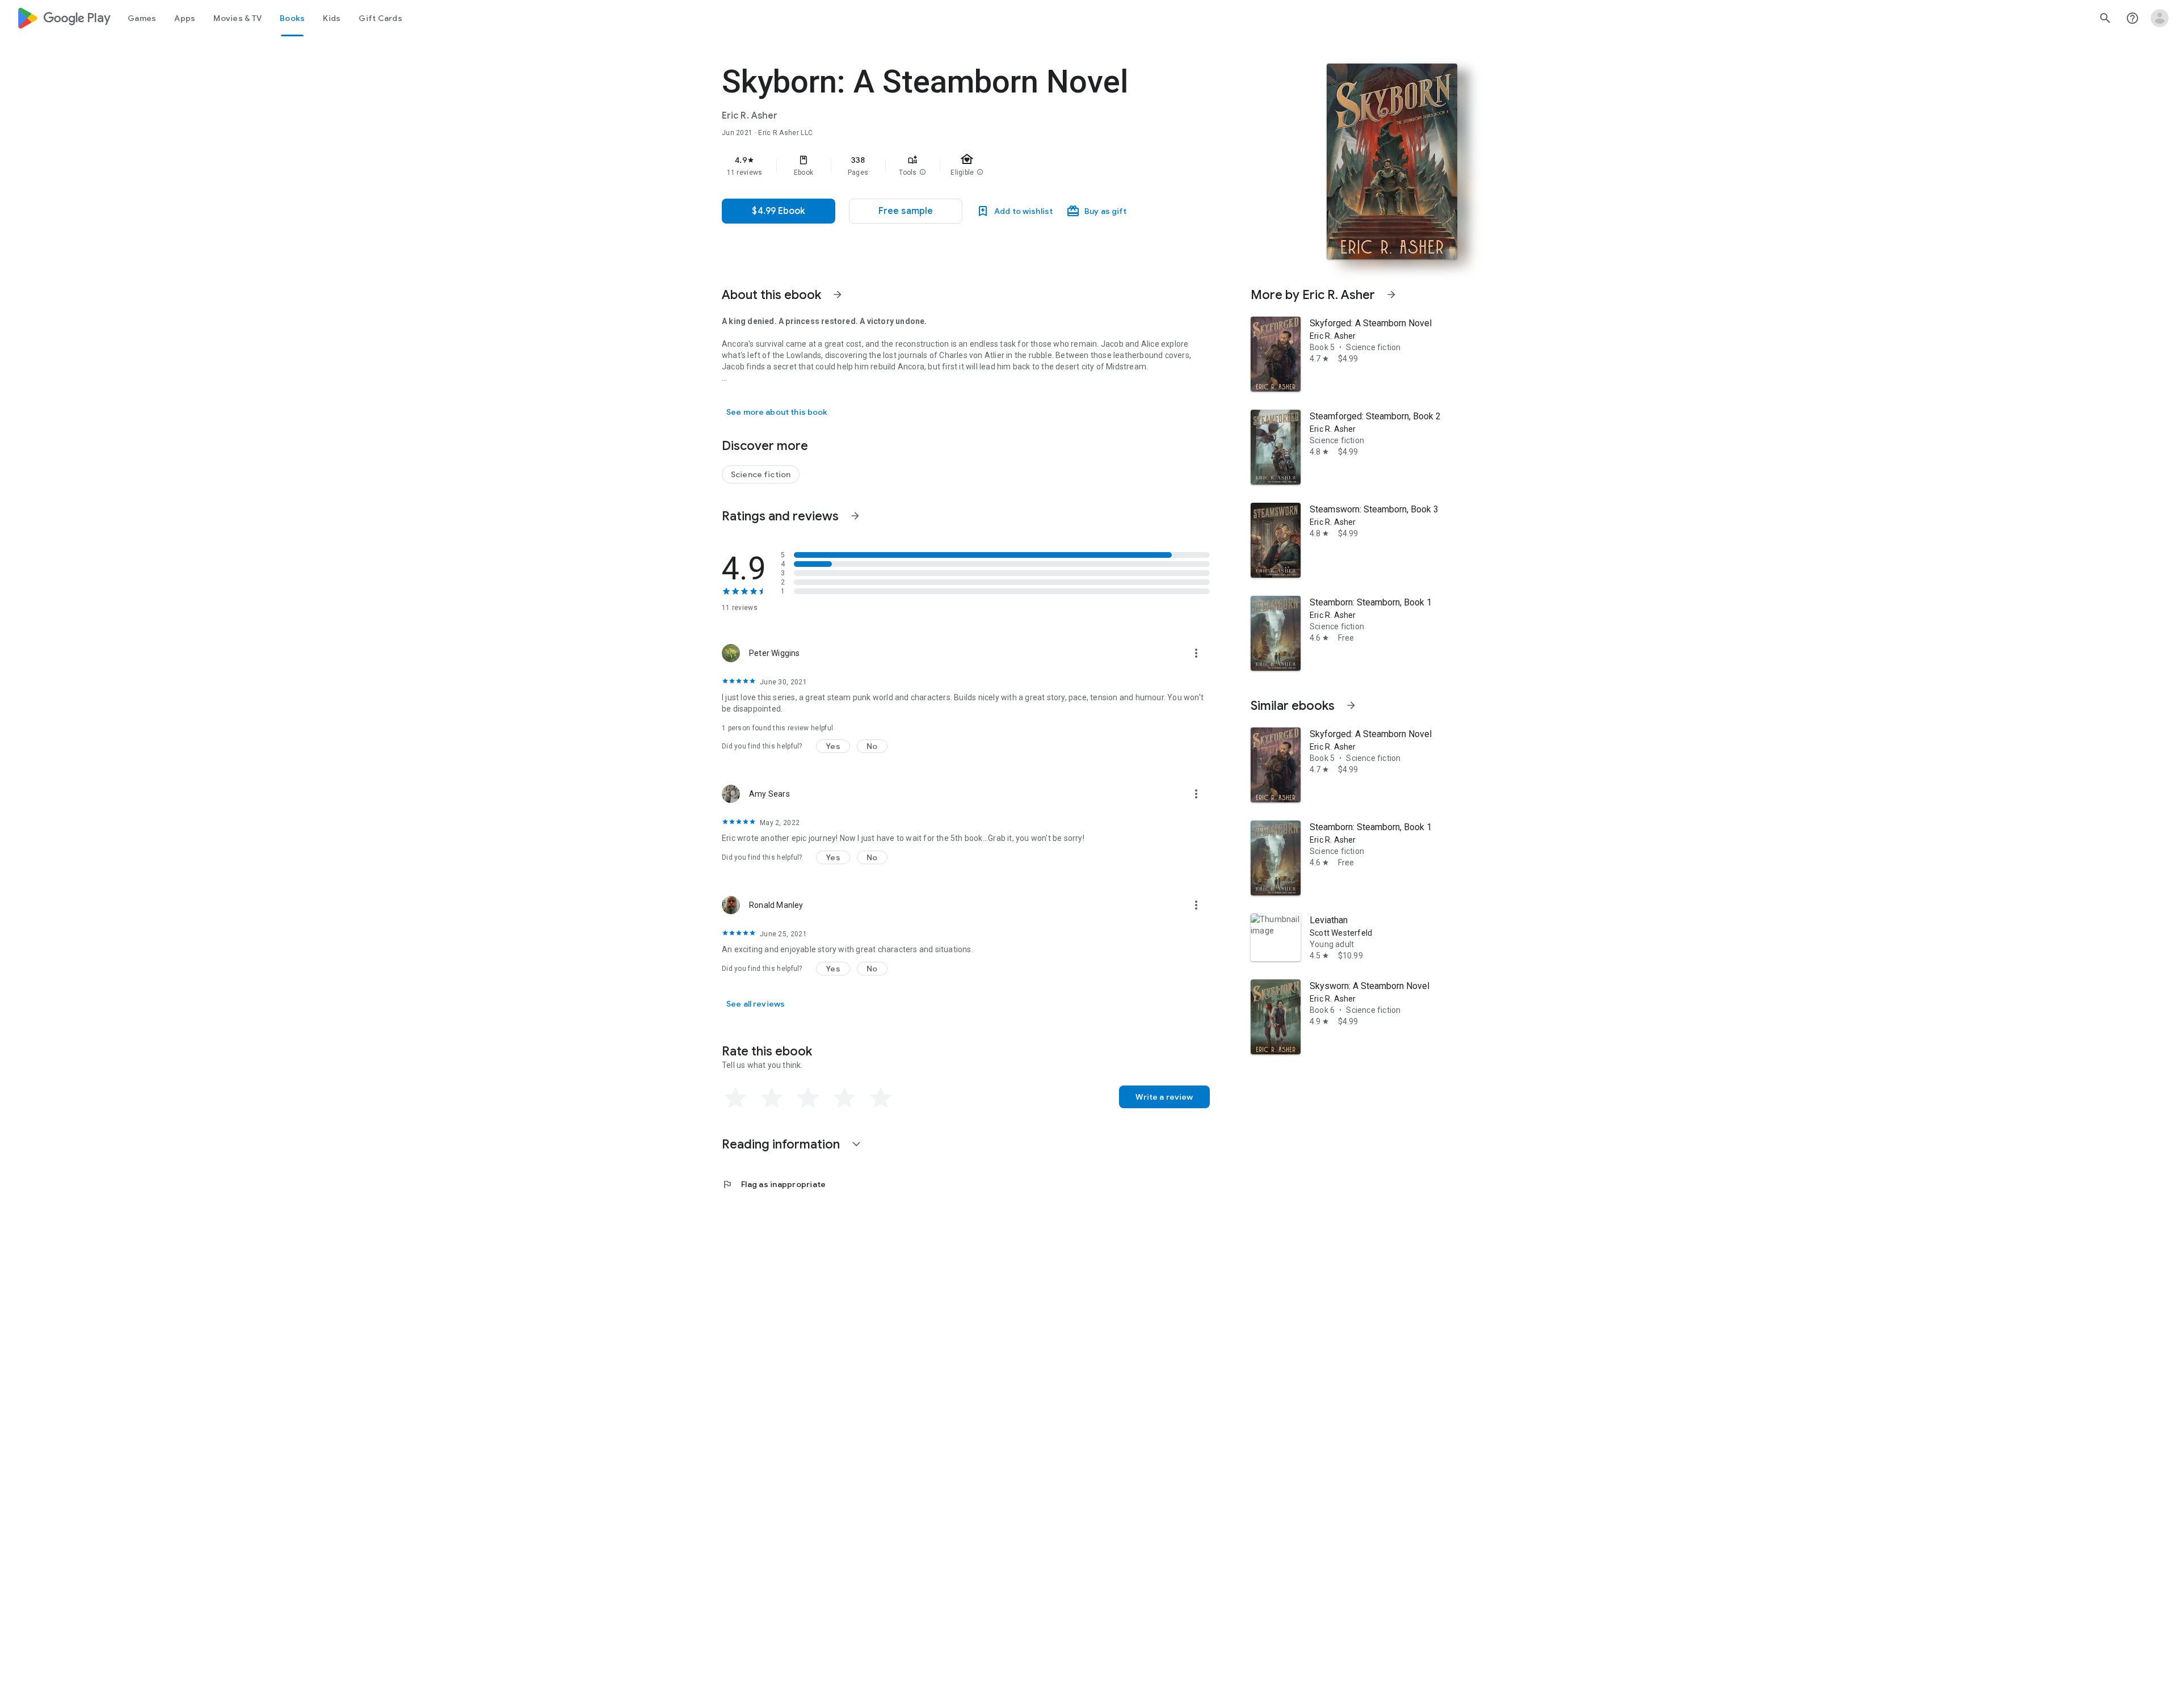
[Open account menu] (2160, 18)
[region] (949, 166)
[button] (923, 173)
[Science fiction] (761, 474)
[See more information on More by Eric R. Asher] (1391, 295)
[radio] (735, 1098)
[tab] (142, 18)
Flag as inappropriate (774, 1184)
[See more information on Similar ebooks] (1351, 705)
